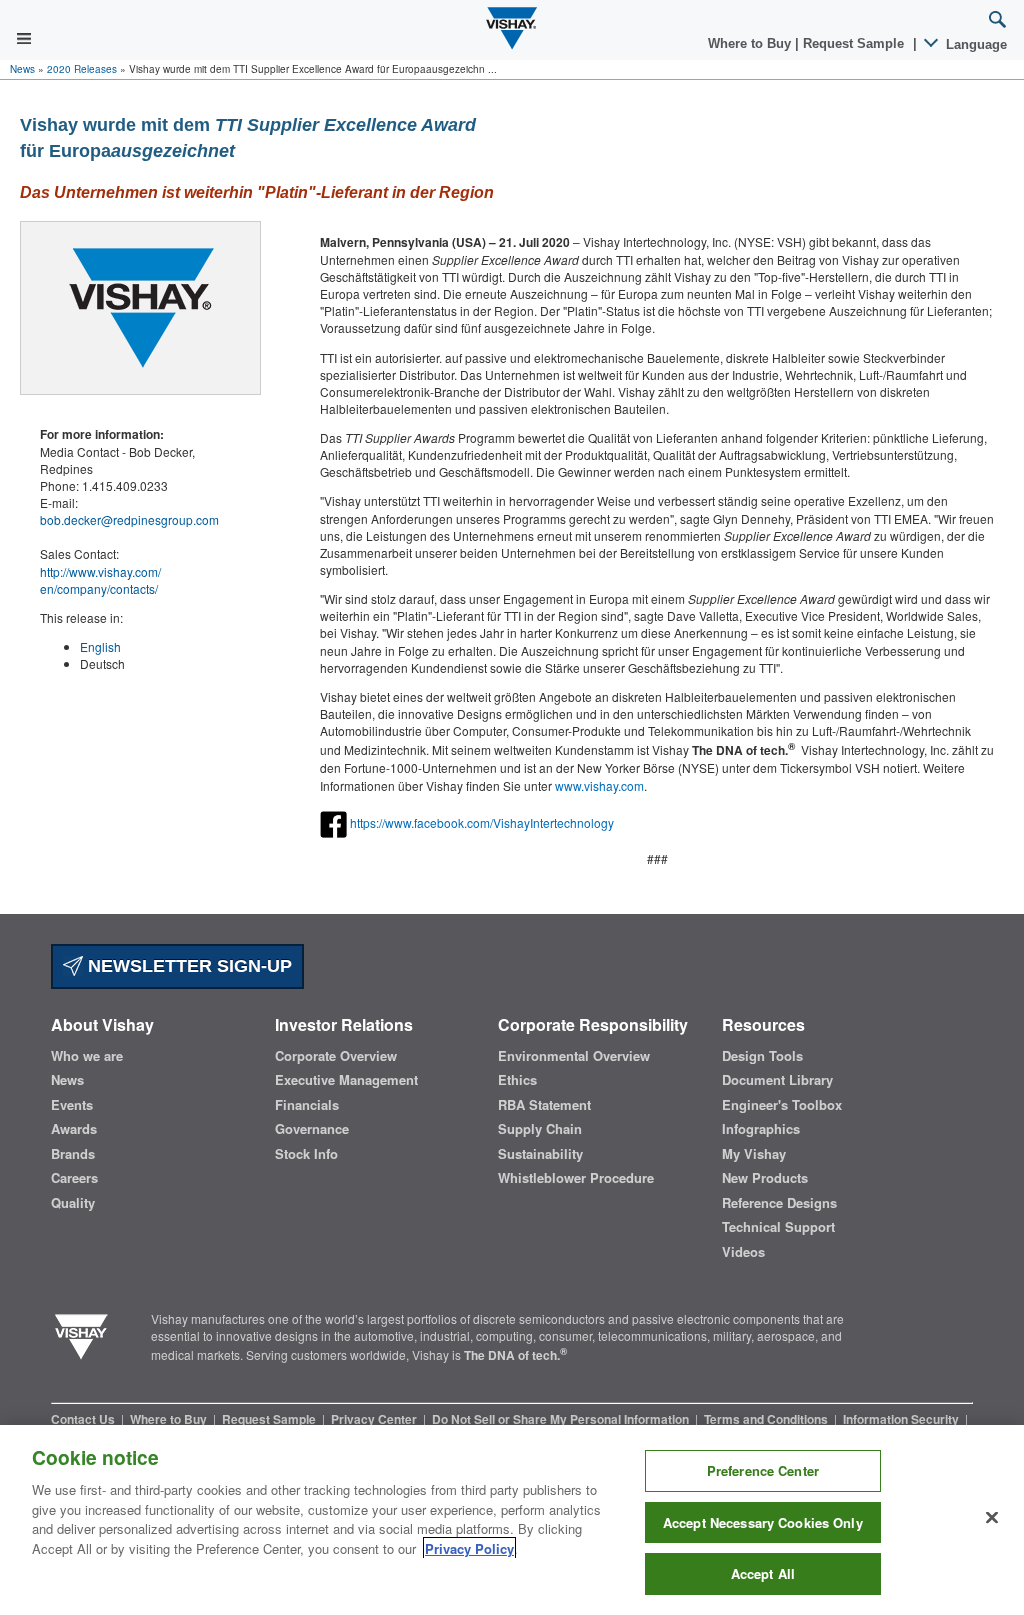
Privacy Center (375, 1419)
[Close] (992, 1518)
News (22, 69)
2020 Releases (82, 69)
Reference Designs (779, 1203)
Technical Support (778, 1227)
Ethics (517, 1080)
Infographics (761, 1129)
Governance (312, 1129)
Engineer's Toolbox (782, 1105)
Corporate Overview (336, 1056)
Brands (73, 1154)
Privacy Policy (469, 1548)
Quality (73, 1203)
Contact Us (84, 1419)
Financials (307, 1105)
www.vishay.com (599, 785)
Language (974, 44)
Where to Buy (751, 43)
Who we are (87, 1056)
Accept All (763, 1573)
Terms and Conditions (767, 1419)
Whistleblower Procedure (576, 1178)
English (100, 646)
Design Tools (762, 1056)
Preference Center (763, 1470)
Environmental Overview (574, 1056)
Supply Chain (540, 1129)
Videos (743, 1252)
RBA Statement (544, 1105)
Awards (74, 1129)
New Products (765, 1178)
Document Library (777, 1080)
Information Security (902, 1419)
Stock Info (306, 1154)
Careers (74, 1178)
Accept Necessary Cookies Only (763, 1522)
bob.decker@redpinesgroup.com (129, 519)
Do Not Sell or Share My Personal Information (562, 1419)
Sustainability (540, 1154)
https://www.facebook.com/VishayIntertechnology (482, 822)
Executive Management (346, 1080)
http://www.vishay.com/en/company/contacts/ (100, 580)
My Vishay (754, 1154)
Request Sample (270, 1419)
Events (72, 1105)
